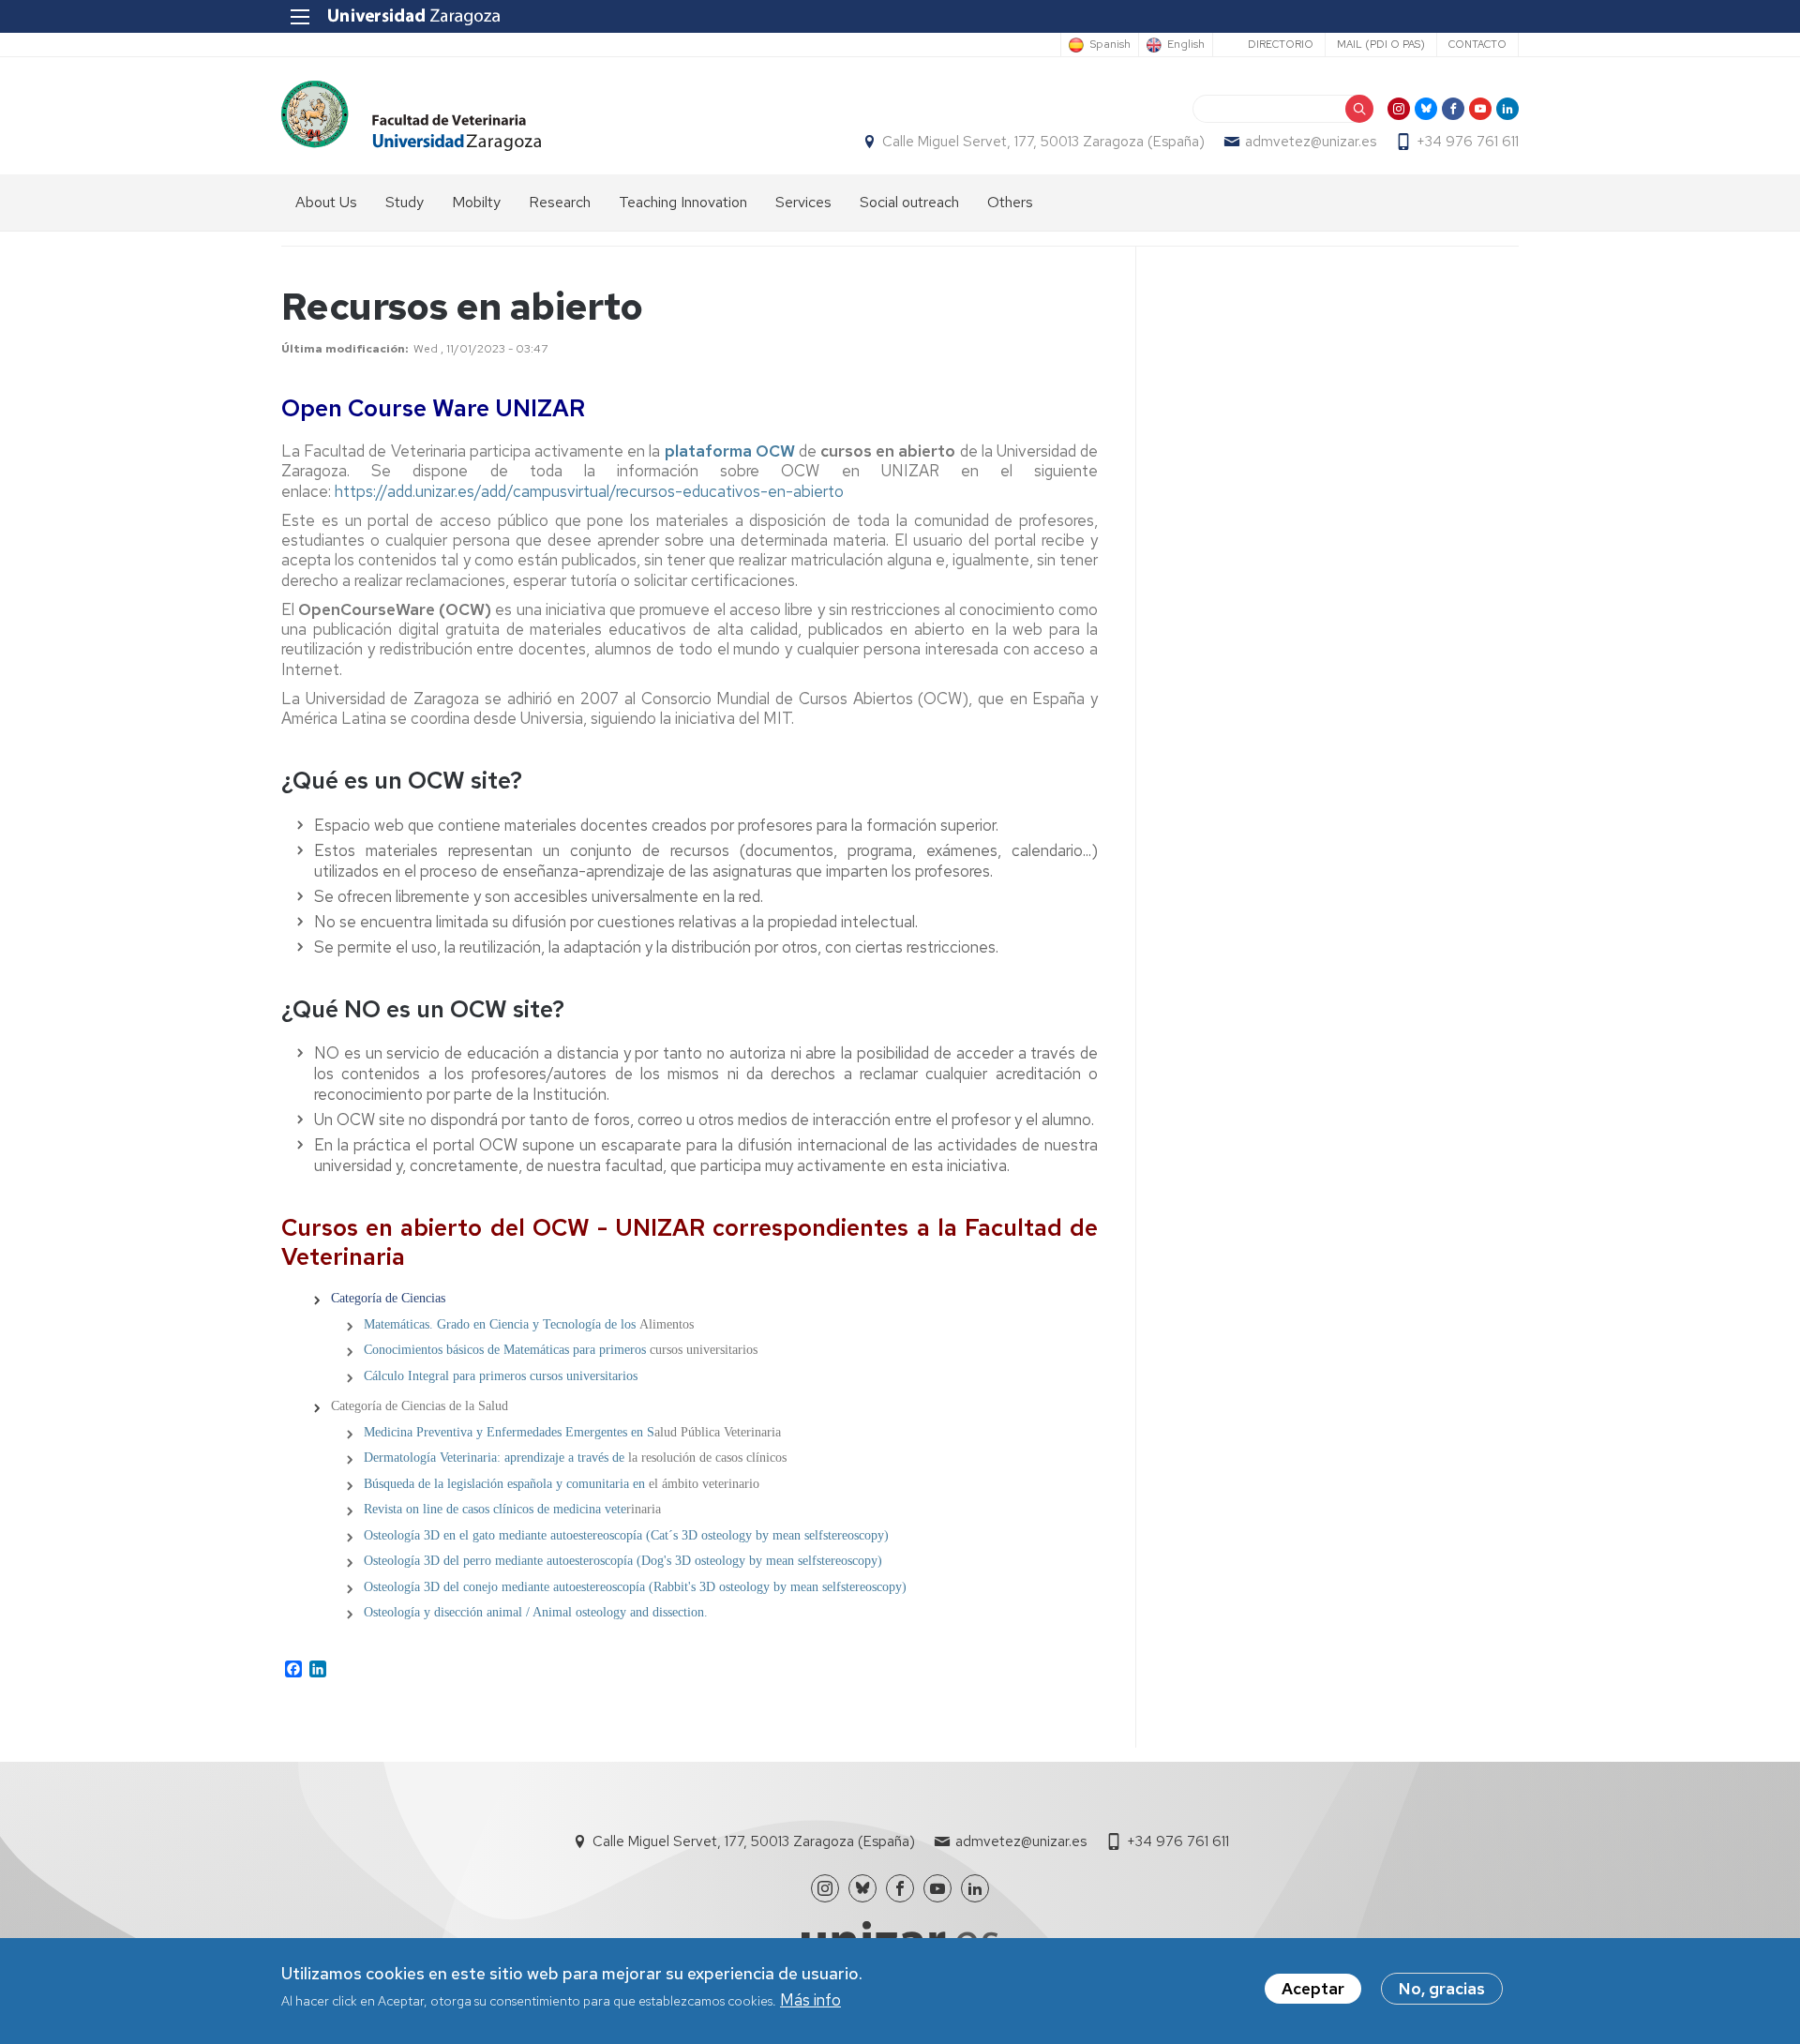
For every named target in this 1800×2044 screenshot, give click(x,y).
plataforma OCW (730, 451)
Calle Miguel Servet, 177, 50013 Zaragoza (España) (1043, 142)
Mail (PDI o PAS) (1381, 44)
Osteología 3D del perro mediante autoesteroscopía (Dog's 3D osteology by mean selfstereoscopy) (623, 1561)
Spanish (1110, 45)
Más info (810, 2001)
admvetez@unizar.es (1311, 142)
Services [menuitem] (803, 202)
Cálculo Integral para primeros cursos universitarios (501, 1376)
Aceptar (1313, 1989)
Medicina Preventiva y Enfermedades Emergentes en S (509, 1432)
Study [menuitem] (405, 202)
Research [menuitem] (560, 202)
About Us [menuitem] (326, 202)
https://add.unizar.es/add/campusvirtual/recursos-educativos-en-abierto (589, 491)
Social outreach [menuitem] (909, 202)
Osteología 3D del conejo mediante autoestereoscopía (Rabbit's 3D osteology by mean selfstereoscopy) (635, 1587)
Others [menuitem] (1010, 202)
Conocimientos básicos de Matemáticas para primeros (505, 1350)
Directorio (1281, 44)
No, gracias (1442, 1989)
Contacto (1477, 44)
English (1186, 45)
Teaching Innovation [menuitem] (683, 202)
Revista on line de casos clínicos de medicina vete (495, 1509)
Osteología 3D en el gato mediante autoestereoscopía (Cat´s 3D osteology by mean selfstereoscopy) (626, 1535)
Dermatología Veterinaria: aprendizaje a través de (496, 1458)
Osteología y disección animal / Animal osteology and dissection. (536, 1612)
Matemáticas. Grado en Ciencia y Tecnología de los (502, 1324)
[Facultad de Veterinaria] (411, 116)
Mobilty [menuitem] (476, 202)
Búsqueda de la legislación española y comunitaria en (504, 1484)
